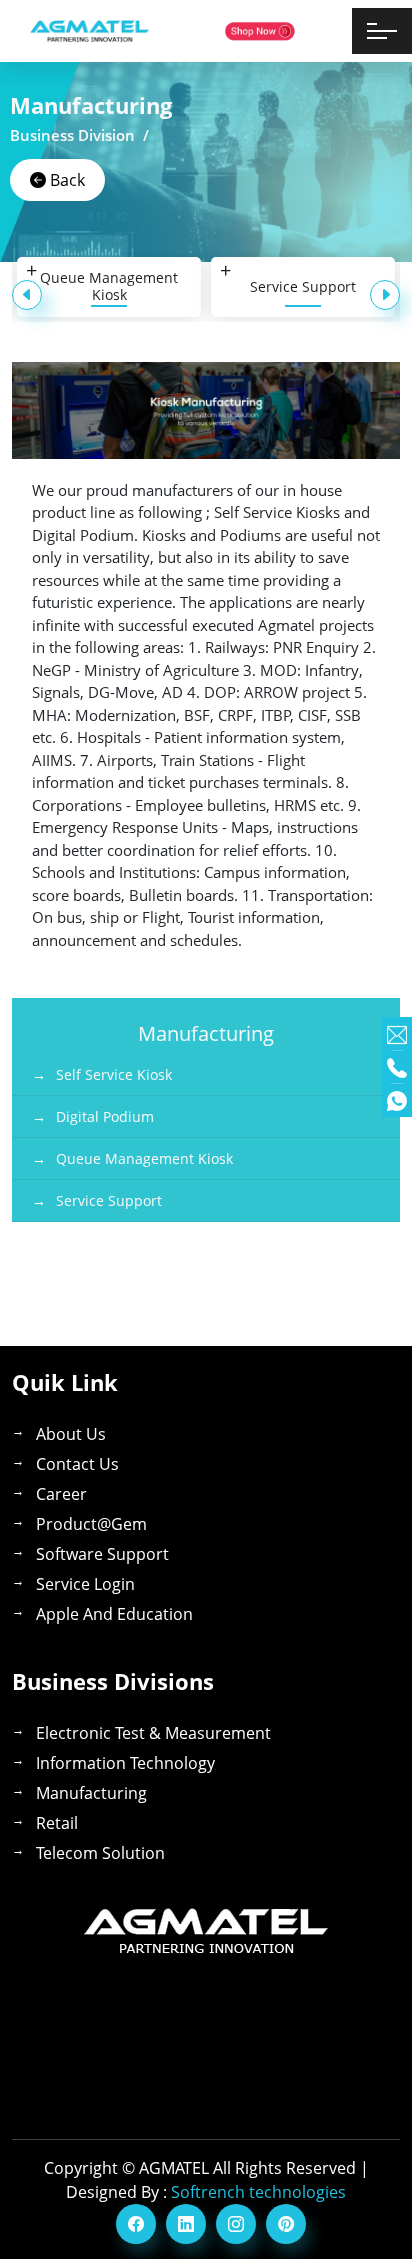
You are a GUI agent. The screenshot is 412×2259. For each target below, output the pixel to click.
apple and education (114, 1614)
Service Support (303, 286)
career (61, 1494)
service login (85, 1584)
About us (71, 1434)
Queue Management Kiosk (109, 286)
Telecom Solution (100, 1853)
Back (65, 180)
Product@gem (91, 1524)
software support (102, 1554)
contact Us (77, 1464)
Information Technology (125, 1763)
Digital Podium (105, 1116)
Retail (57, 1823)
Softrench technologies (258, 2192)
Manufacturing (91, 1793)
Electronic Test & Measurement (153, 1733)
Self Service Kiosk (114, 1074)
